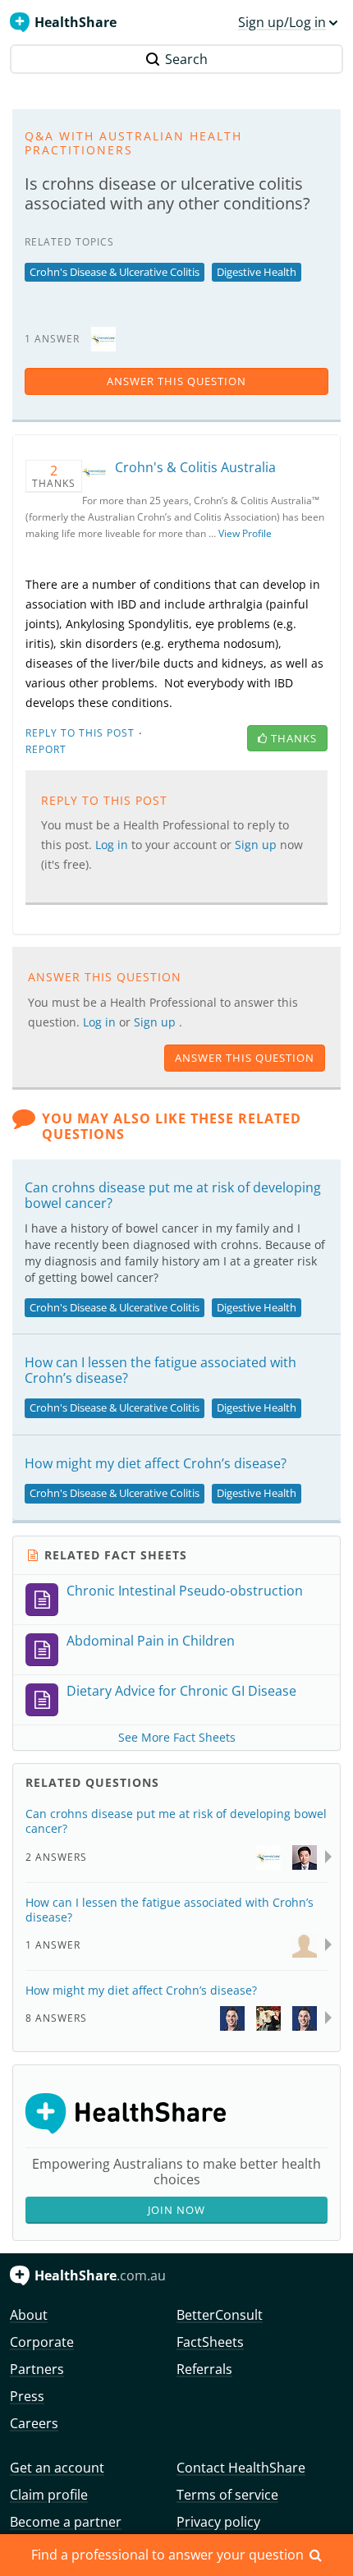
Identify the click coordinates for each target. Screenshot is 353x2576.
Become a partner (66, 2522)
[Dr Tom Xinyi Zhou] (305, 1855)
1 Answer (53, 1945)
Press (27, 2396)
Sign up (156, 1022)
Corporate (42, 2342)
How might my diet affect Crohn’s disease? (156, 1463)
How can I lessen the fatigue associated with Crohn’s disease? (160, 1370)
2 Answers (56, 1857)
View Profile (245, 533)
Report (46, 749)
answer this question (176, 381)
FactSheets (210, 2342)
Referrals (204, 2369)
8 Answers (56, 2018)
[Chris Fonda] (232, 2017)
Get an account (57, 2468)
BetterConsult (220, 2315)
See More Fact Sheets (177, 1737)
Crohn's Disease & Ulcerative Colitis (115, 272)
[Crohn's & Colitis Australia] (103, 338)
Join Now (176, 2210)
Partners (37, 2369)
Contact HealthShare (241, 2468)
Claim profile (49, 2495)
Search (186, 59)
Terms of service (227, 2495)
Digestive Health (257, 272)
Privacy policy (218, 2522)
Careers (34, 2423)
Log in (101, 1022)
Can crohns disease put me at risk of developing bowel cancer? (173, 1195)
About (29, 2315)
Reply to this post (80, 733)
